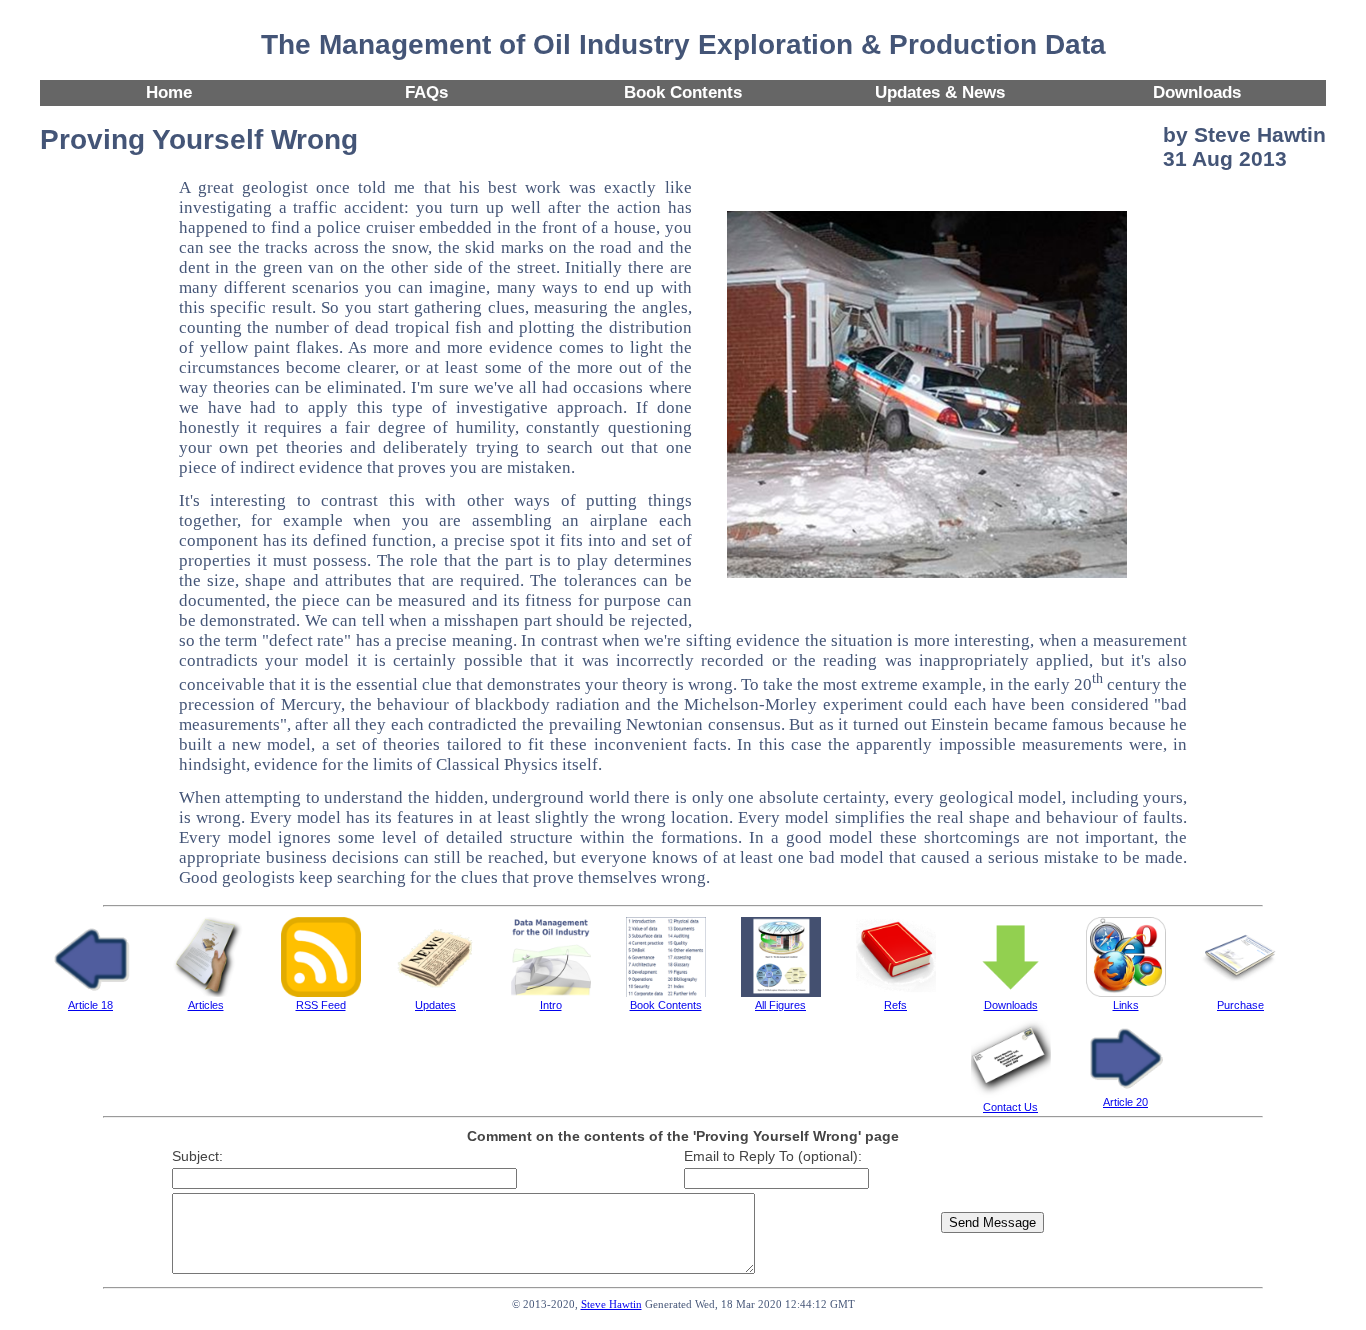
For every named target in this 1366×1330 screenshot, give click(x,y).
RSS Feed (321, 1005)
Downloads (1197, 92)
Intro (551, 1005)
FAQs (426, 92)
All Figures (780, 1005)
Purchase (1240, 1005)
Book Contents (683, 92)
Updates (435, 1005)
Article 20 (1125, 1102)
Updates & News (940, 92)
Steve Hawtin (611, 1304)
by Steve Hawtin (1244, 134)
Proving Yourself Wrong (199, 139)
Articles (206, 1005)
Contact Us (1010, 1107)
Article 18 (90, 1005)
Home (169, 92)
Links (1126, 1005)
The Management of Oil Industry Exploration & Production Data (683, 44)
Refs (895, 1005)
